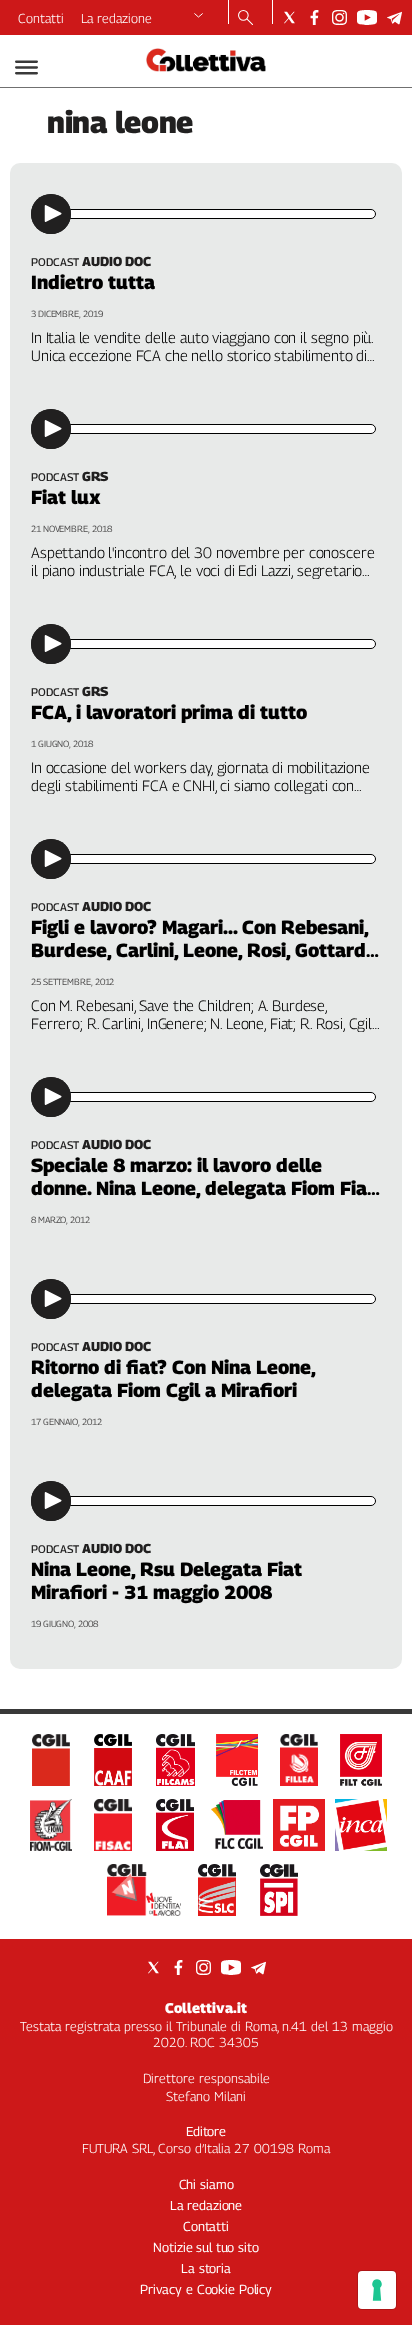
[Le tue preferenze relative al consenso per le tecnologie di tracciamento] (377, 2290)
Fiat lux (66, 497)
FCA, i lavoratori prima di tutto (169, 712)
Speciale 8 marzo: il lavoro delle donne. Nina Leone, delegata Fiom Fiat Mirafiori (203, 1188)
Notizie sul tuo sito (205, 2247)
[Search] (245, 19)
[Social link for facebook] (314, 17)
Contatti (41, 18)
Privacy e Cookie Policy (206, 2289)
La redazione (116, 18)
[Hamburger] (26, 67)
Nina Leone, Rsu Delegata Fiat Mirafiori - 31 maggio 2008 (166, 1580)
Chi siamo (206, 2184)
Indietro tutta (93, 282)
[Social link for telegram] (394, 17)
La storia (206, 2268)
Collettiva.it (206, 2007)
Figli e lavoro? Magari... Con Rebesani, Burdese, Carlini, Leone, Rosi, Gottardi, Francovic (203, 950)
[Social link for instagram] (339, 17)
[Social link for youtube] (367, 17)
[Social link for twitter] (289, 17)
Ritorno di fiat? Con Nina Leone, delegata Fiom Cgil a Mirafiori (173, 1378)
